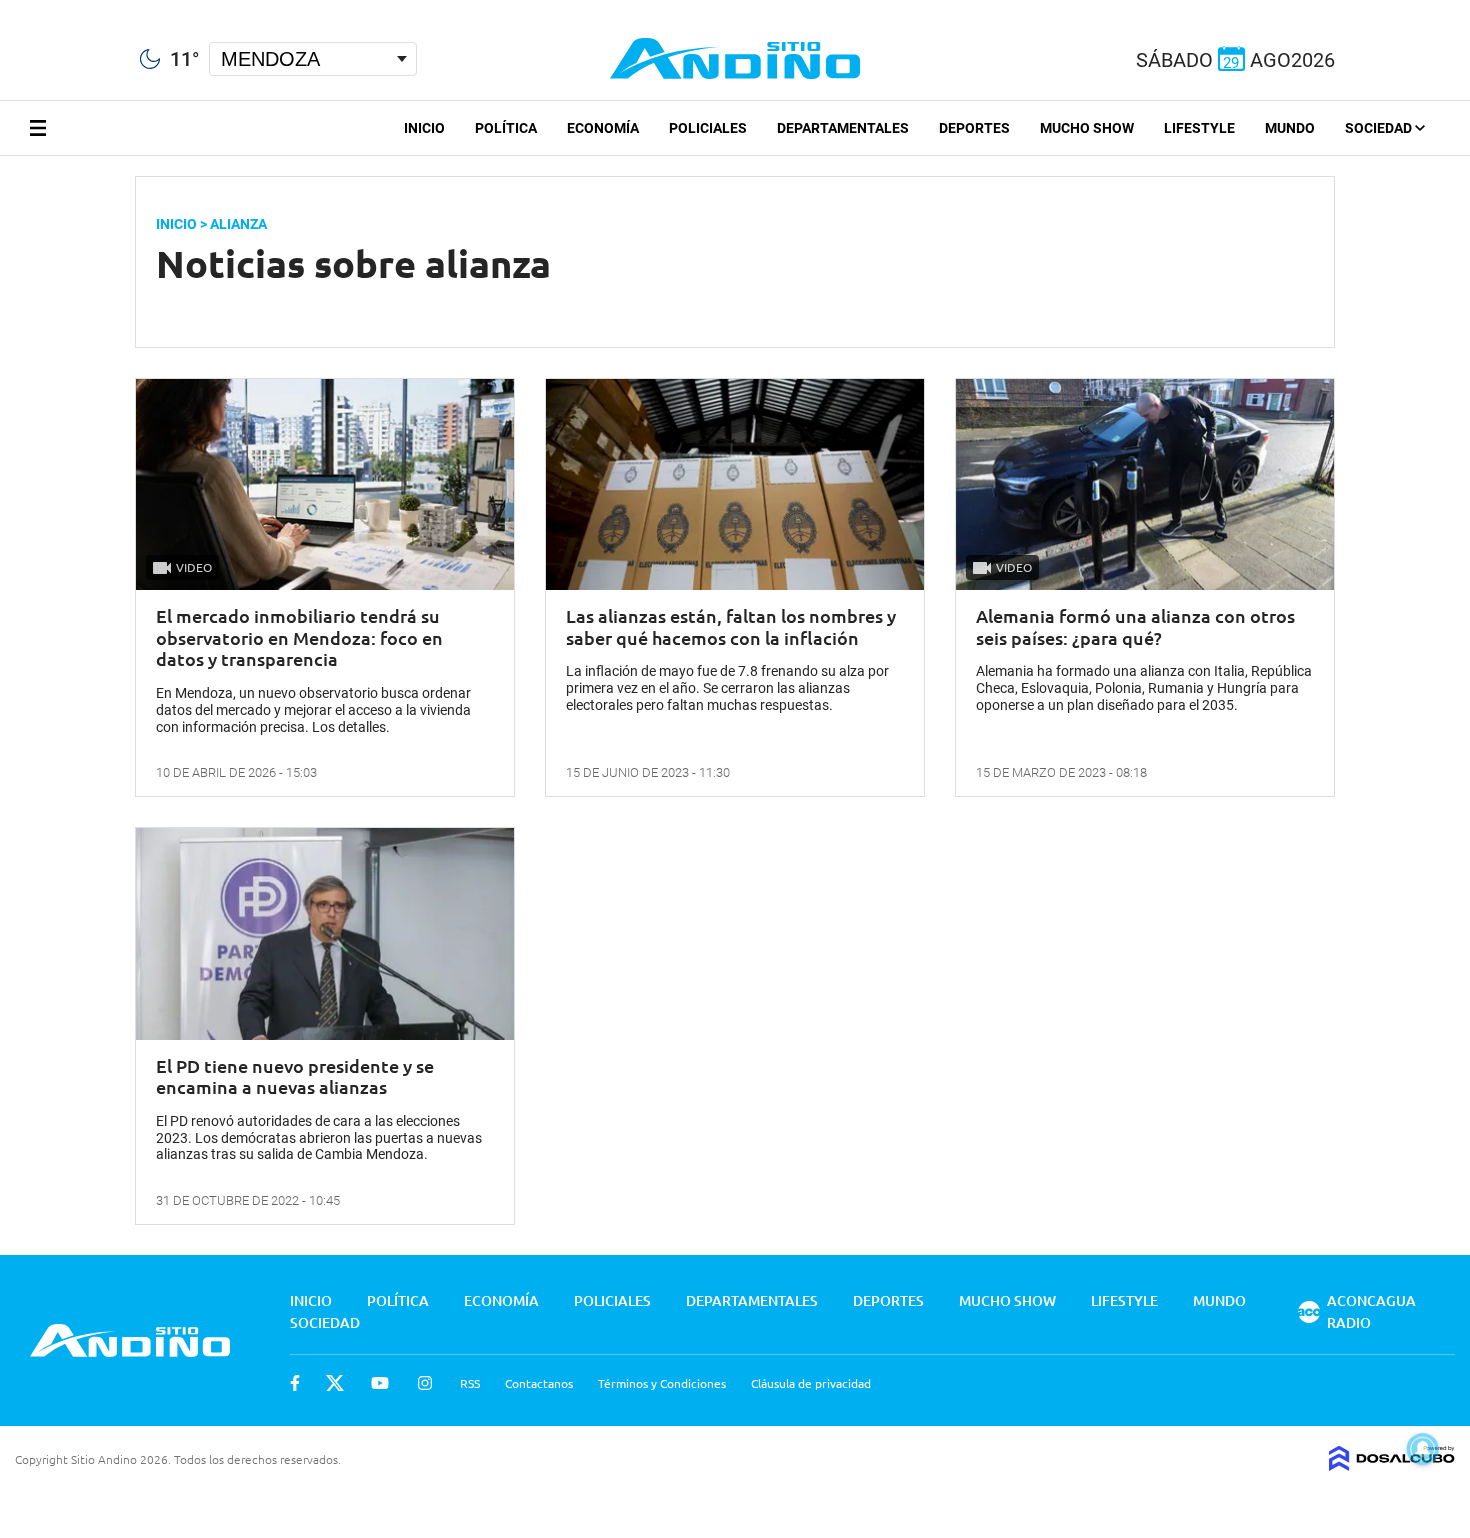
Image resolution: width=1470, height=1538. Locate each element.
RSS (470, 1383)
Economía (603, 128)
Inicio (424, 128)
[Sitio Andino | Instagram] (107, 9)
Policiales (708, 128)
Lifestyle (1199, 128)
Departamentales (843, 128)
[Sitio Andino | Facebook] (4, 9)
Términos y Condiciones (662, 1383)
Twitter (335, 1383)
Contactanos (539, 1383)
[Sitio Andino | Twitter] (34, 9)
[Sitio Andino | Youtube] (71, 9)
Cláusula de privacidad (811, 1383)
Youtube (380, 1383)
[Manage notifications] (1423, 1449)
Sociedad (1380, 128)
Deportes (974, 128)
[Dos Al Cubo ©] (1392, 1464)
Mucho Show (1087, 128)
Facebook (295, 1383)
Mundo (1290, 128)
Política (506, 128)
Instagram (425, 1383)
